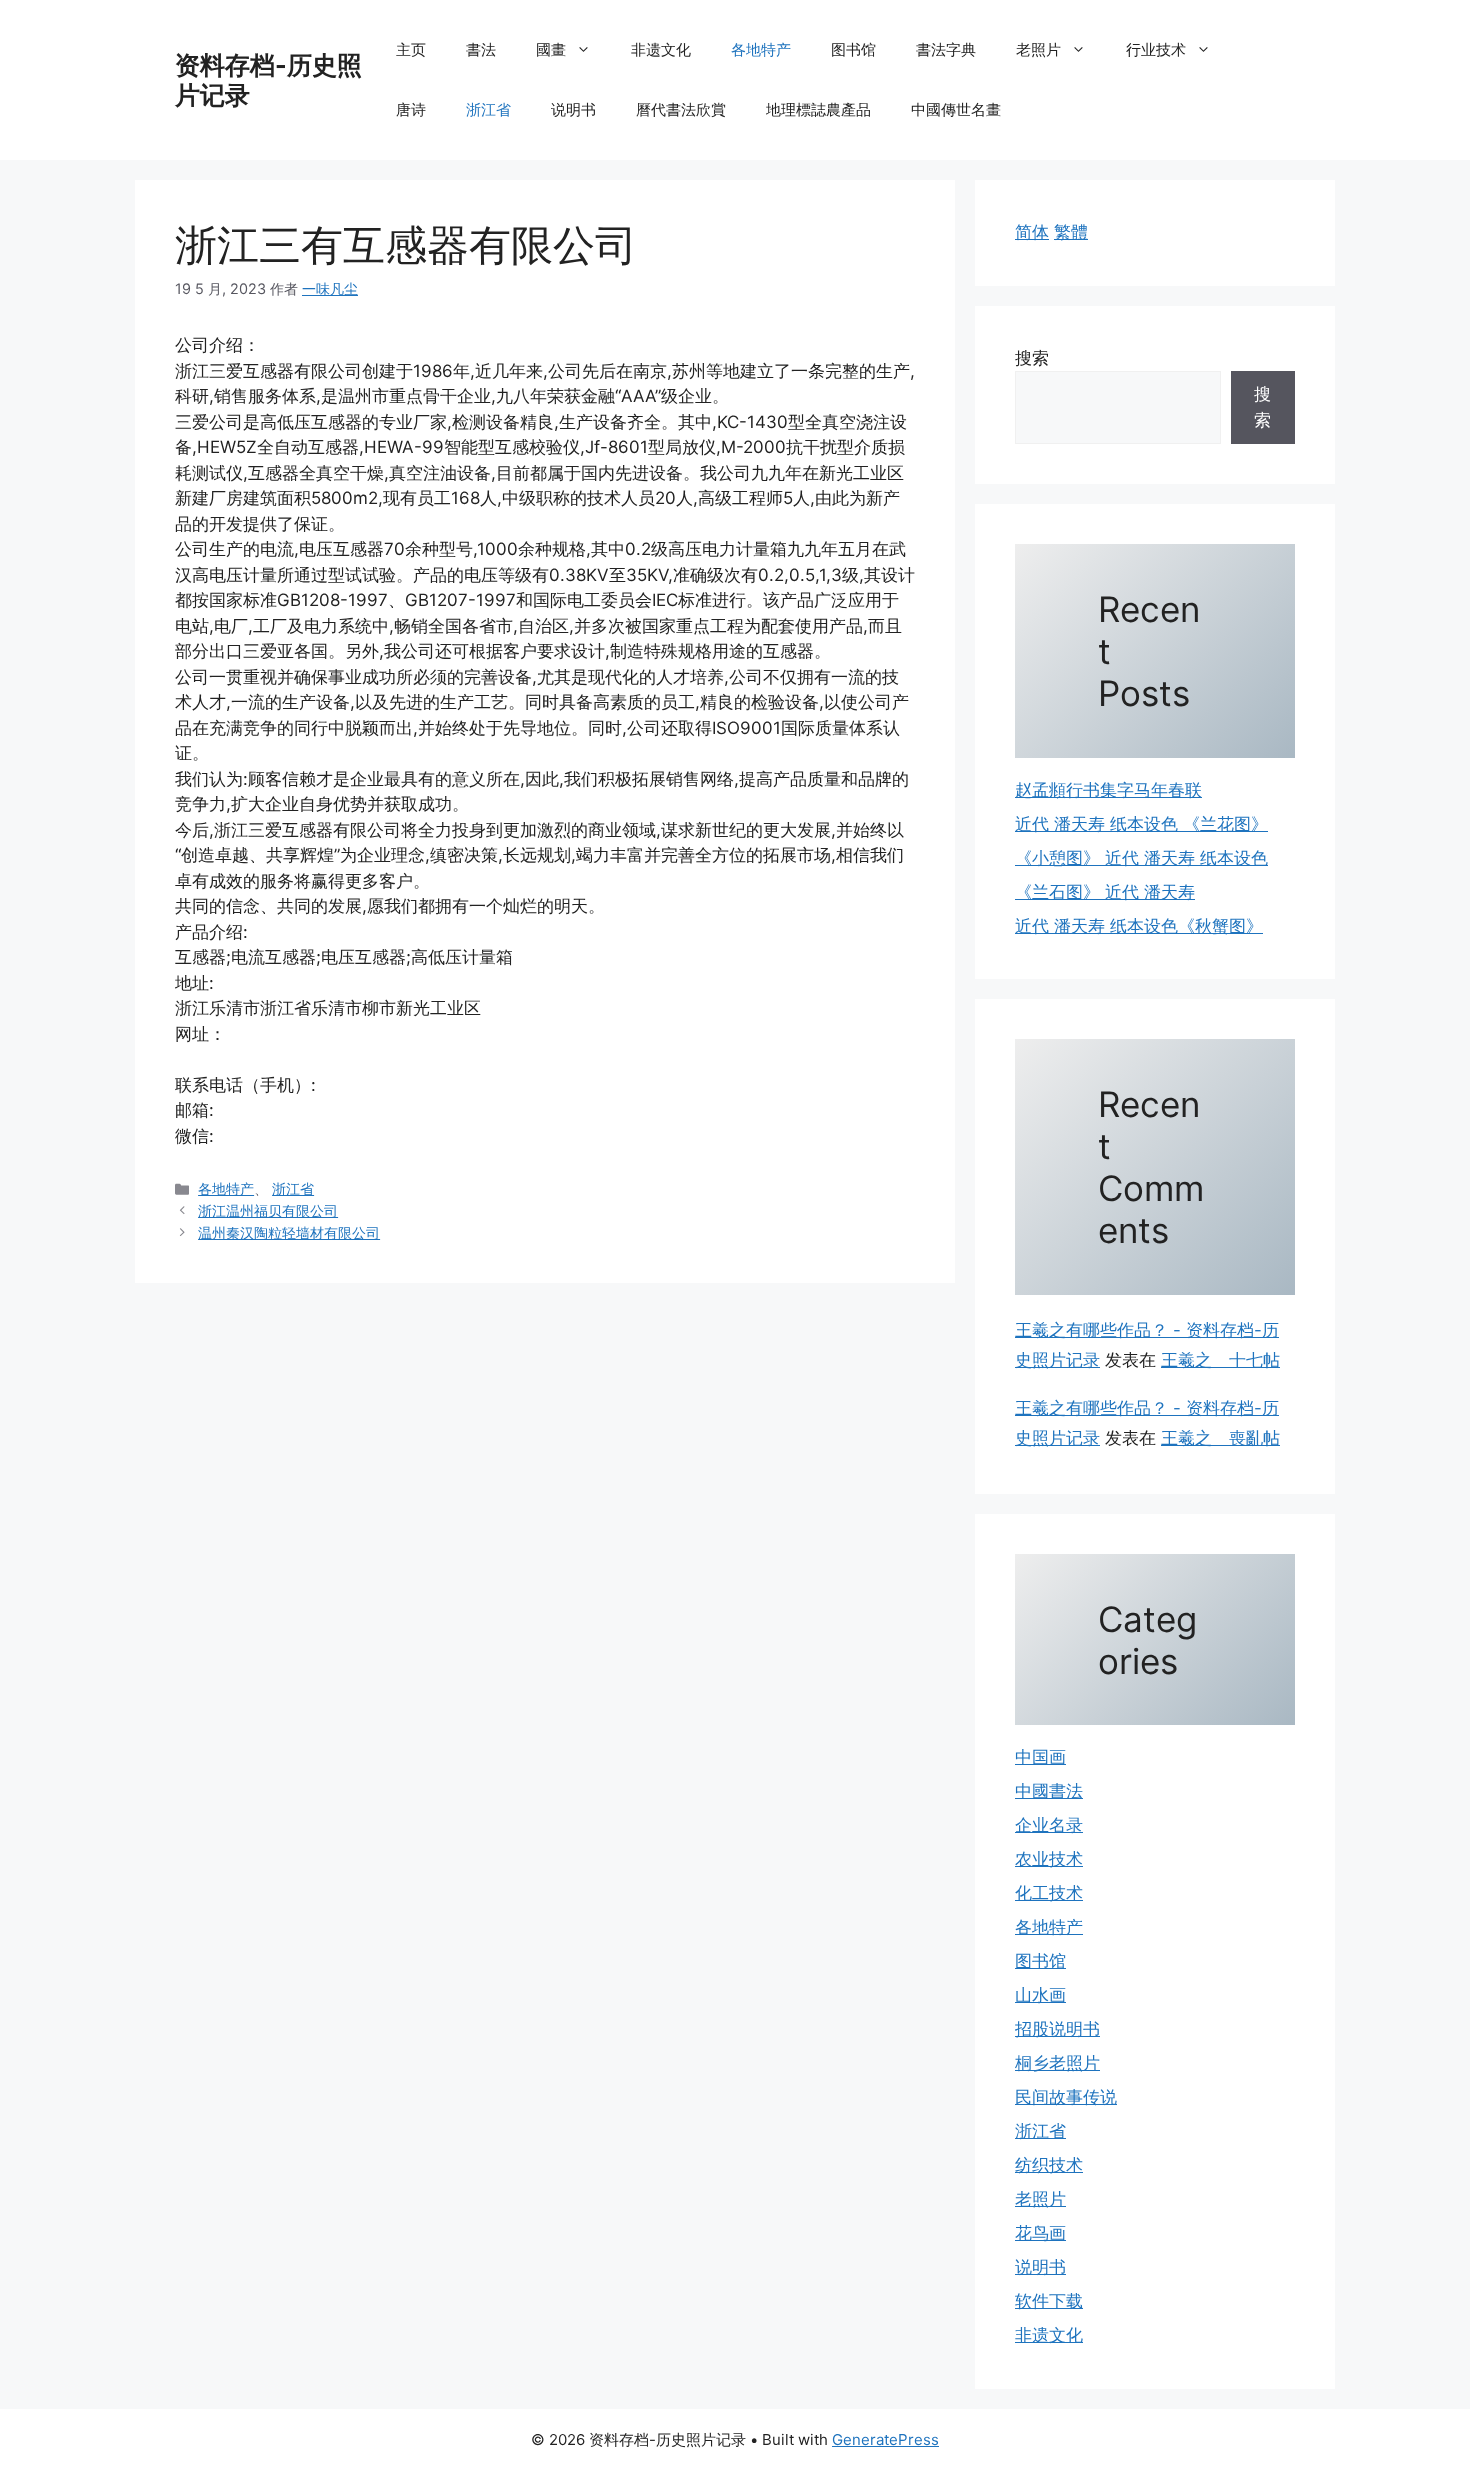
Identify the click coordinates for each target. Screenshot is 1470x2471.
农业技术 (1049, 1859)
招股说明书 (1057, 2029)
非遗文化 (661, 49)
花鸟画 (1040, 2233)
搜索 (1032, 358)
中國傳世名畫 (956, 109)
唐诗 (411, 109)
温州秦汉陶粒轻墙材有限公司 (289, 1232)
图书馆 (853, 49)
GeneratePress (885, 2439)
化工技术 (1049, 1893)
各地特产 (761, 49)
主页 (411, 49)
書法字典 (946, 49)
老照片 (1038, 49)
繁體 (1071, 232)
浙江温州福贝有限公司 (268, 1210)
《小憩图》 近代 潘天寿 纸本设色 (1141, 858)
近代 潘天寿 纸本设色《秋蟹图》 (1139, 926)
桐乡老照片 (1057, 2063)
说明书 (573, 109)
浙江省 (488, 109)
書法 (481, 49)
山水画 (1040, 1995)
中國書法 (1049, 1791)
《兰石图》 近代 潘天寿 (1105, 892)
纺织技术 (1049, 2165)
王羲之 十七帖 (1220, 1360)
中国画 (1040, 1757)
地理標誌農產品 (818, 109)
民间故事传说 (1066, 2097)
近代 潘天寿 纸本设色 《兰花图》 (1141, 824)
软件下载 (1049, 2301)
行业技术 (1156, 49)
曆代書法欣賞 (681, 109)
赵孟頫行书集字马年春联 (1108, 790)
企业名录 (1049, 1825)
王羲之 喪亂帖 (1220, 1438)
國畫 (551, 49)
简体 (1032, 232)
